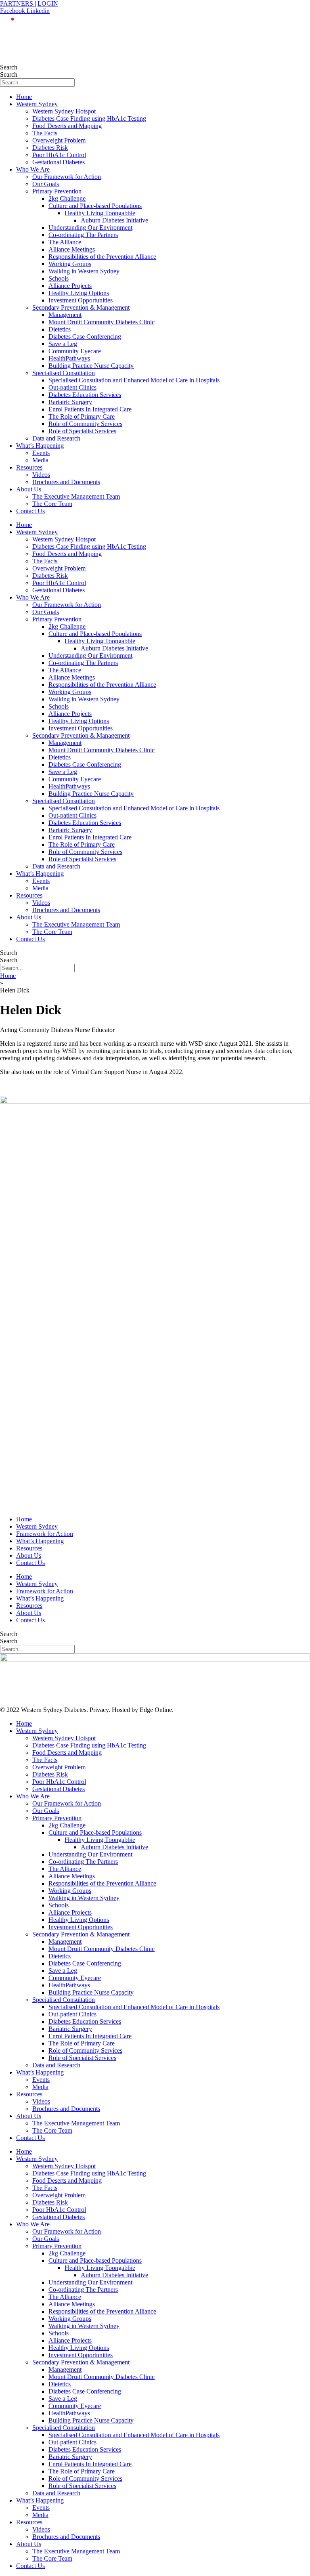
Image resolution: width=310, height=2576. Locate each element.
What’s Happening (40, 446)
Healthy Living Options (79, 293)
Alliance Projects (70, 286)
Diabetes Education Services (85, 395)
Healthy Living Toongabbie (100, 213)
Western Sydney (37, 104)
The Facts (45, 133)
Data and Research (56, 438)
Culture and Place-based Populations (95, 206)
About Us (29, 489)
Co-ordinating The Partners (83, 235)
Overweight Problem (59, 140)
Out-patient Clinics (72, 387)
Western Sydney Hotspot (64, 111)
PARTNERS (17, 3)
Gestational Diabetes (59, 162)
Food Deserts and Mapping (67, 126)
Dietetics (60, 329)
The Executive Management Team (76, 496)
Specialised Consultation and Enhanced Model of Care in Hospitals (134, 380)
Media (40, 460)
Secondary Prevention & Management (81, 307)
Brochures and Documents (66, 482)
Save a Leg (63, 344)
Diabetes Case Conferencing (85, 337)
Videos (41, 475)
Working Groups (70, 264)
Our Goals (46, 184)
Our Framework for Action (67, 177)
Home (24, 97)
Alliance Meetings (72, 249)
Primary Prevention (57, 191)
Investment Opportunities (81, 300)
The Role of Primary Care (82, 416)
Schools (59, 278)
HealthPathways (69, 358)
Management (65, 315)
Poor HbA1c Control (59, 155)
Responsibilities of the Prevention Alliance (102, 257)
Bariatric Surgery (70, 402)
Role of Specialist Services (82, 431)
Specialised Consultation (64, 373)
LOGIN (48, 3)
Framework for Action (45, 1534)
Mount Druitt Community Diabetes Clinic (102, 322)
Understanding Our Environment (90, 228)
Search (9, 67)
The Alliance (65, 242)
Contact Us (30, 511)
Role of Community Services (85, 424)
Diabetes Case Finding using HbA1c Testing (89, 119)
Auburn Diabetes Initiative (114, 220)
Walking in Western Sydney (84, 271)
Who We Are (33, 169)
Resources (29, 467)
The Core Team (52, 504)
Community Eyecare (75, 351)
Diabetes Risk (50, 148)
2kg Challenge (67, 198)
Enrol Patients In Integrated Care (90, 409)
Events (41, 453)
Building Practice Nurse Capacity (91, 366)
